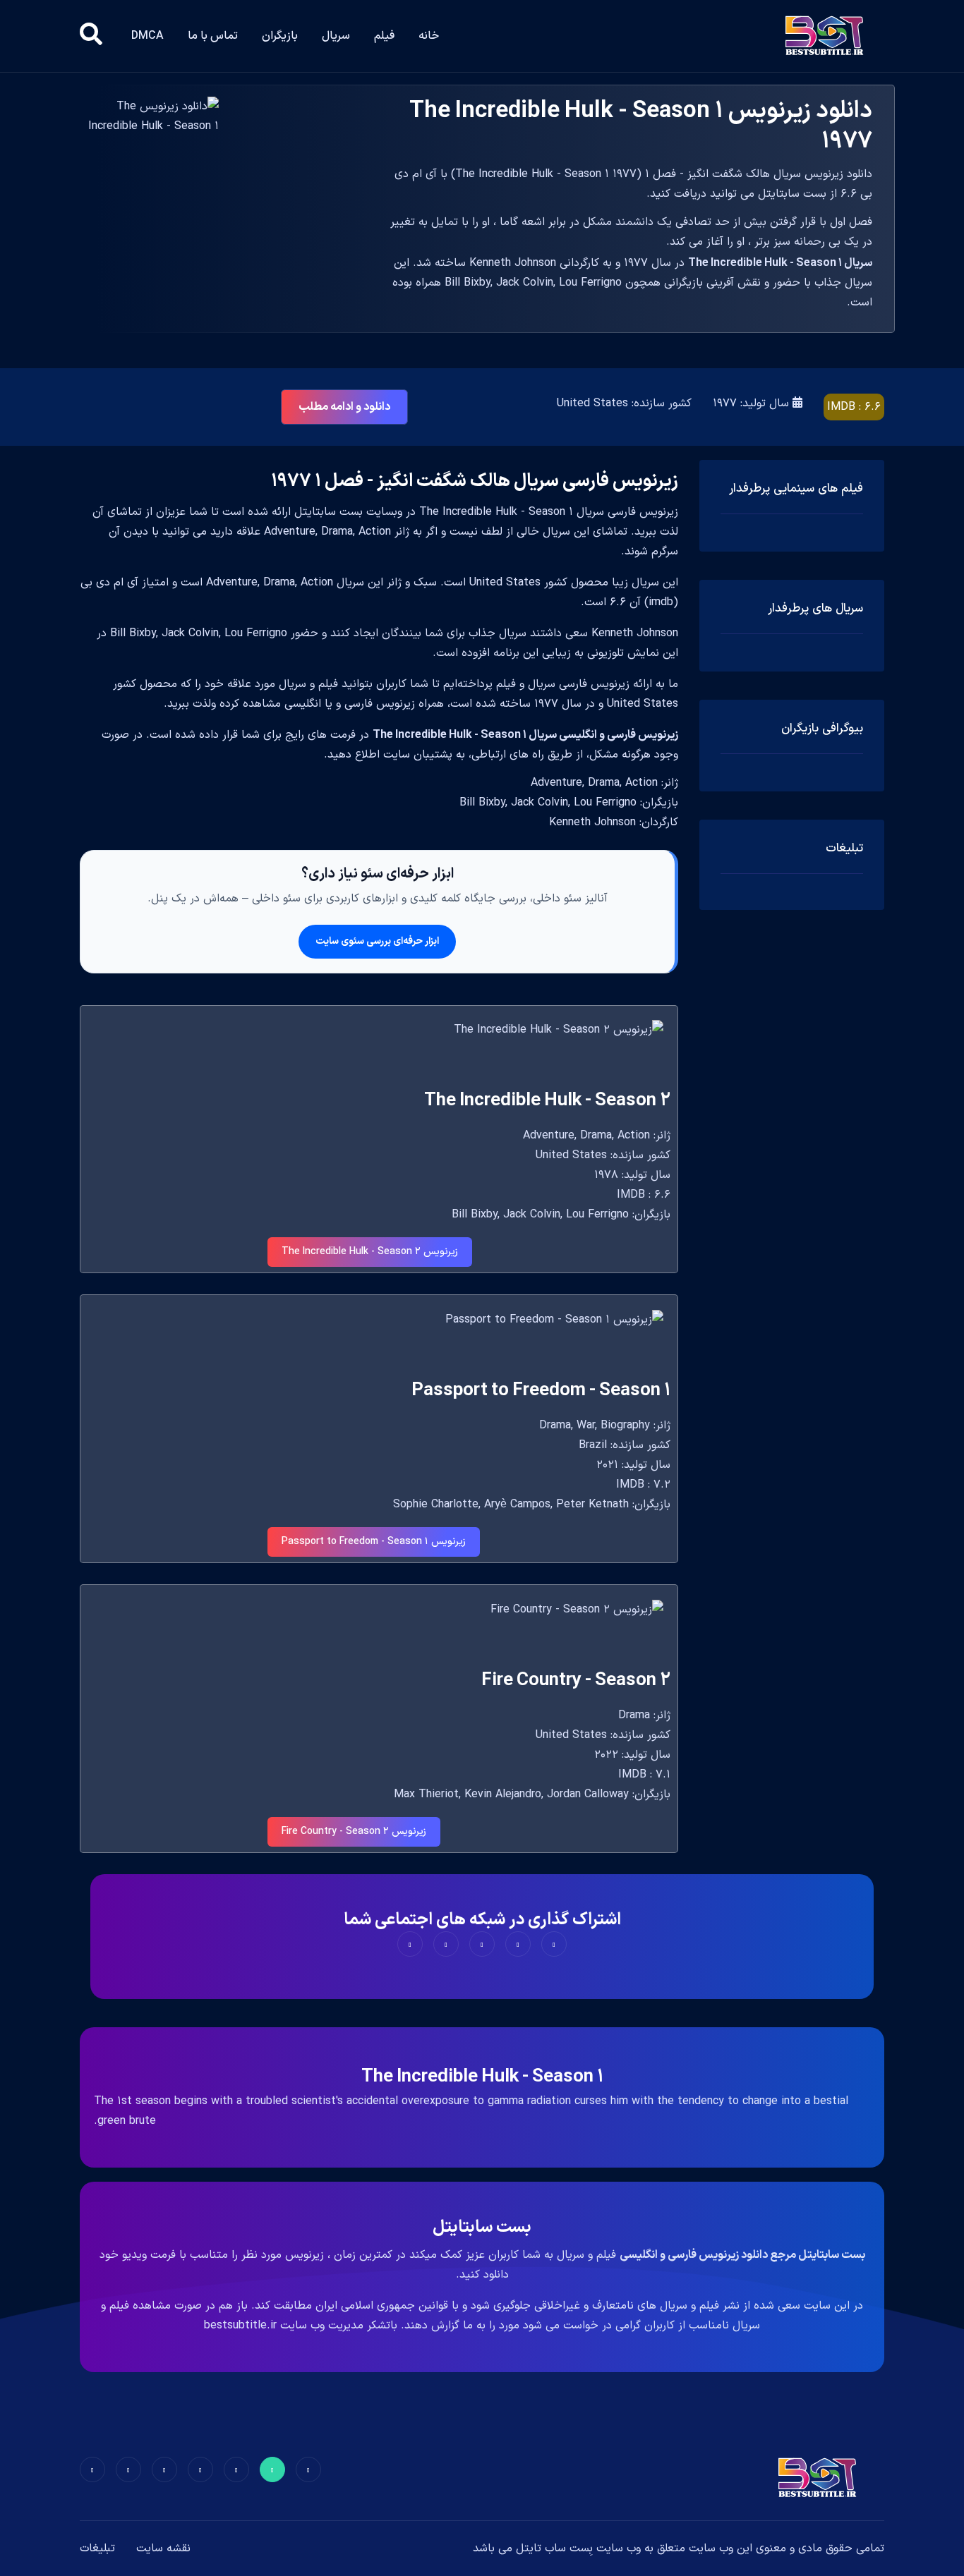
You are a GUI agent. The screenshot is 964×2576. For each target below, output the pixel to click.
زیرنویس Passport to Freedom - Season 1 (374, 1542)
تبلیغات (97, 2548)
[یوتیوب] (164, 2469)
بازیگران (280, 36)
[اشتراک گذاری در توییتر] (518, 1944)
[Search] (91, 36)
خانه (429, 36)
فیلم (384, 36)
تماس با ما (213, 36)
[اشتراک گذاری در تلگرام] (446, 1944)
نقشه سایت (163, 2548)
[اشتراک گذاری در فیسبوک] (554, 1944)
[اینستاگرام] (128, 2469)
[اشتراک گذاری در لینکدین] (410, 1944)
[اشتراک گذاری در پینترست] (482, 1944)
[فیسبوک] (308, 2469)
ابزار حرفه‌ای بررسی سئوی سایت (377, 941)
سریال (336, 36)
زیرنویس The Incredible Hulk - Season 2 (370, 1252)
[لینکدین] (92, 2469)
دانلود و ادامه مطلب (344, 407)
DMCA (147, 36)
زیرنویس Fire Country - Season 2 (354, 1831)
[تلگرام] (200, 2469)
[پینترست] (236, 2469)
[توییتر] (272, 2469)
